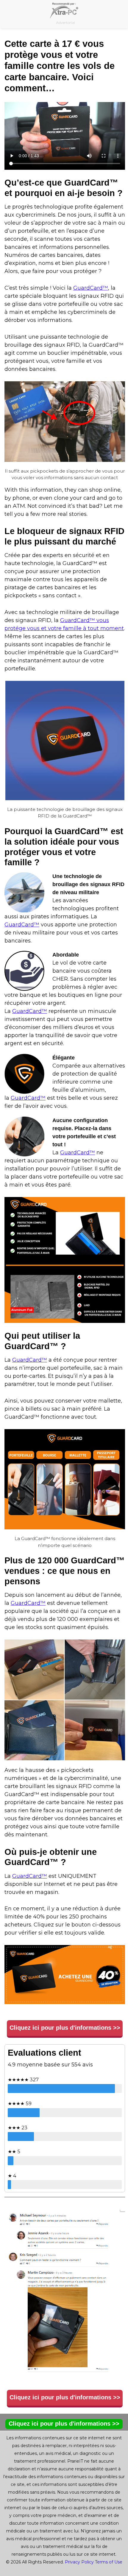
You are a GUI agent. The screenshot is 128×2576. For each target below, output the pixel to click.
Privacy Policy (79, 2562)
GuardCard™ (91, 288)
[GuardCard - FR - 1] (65, 422)
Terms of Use (109, 2562)
